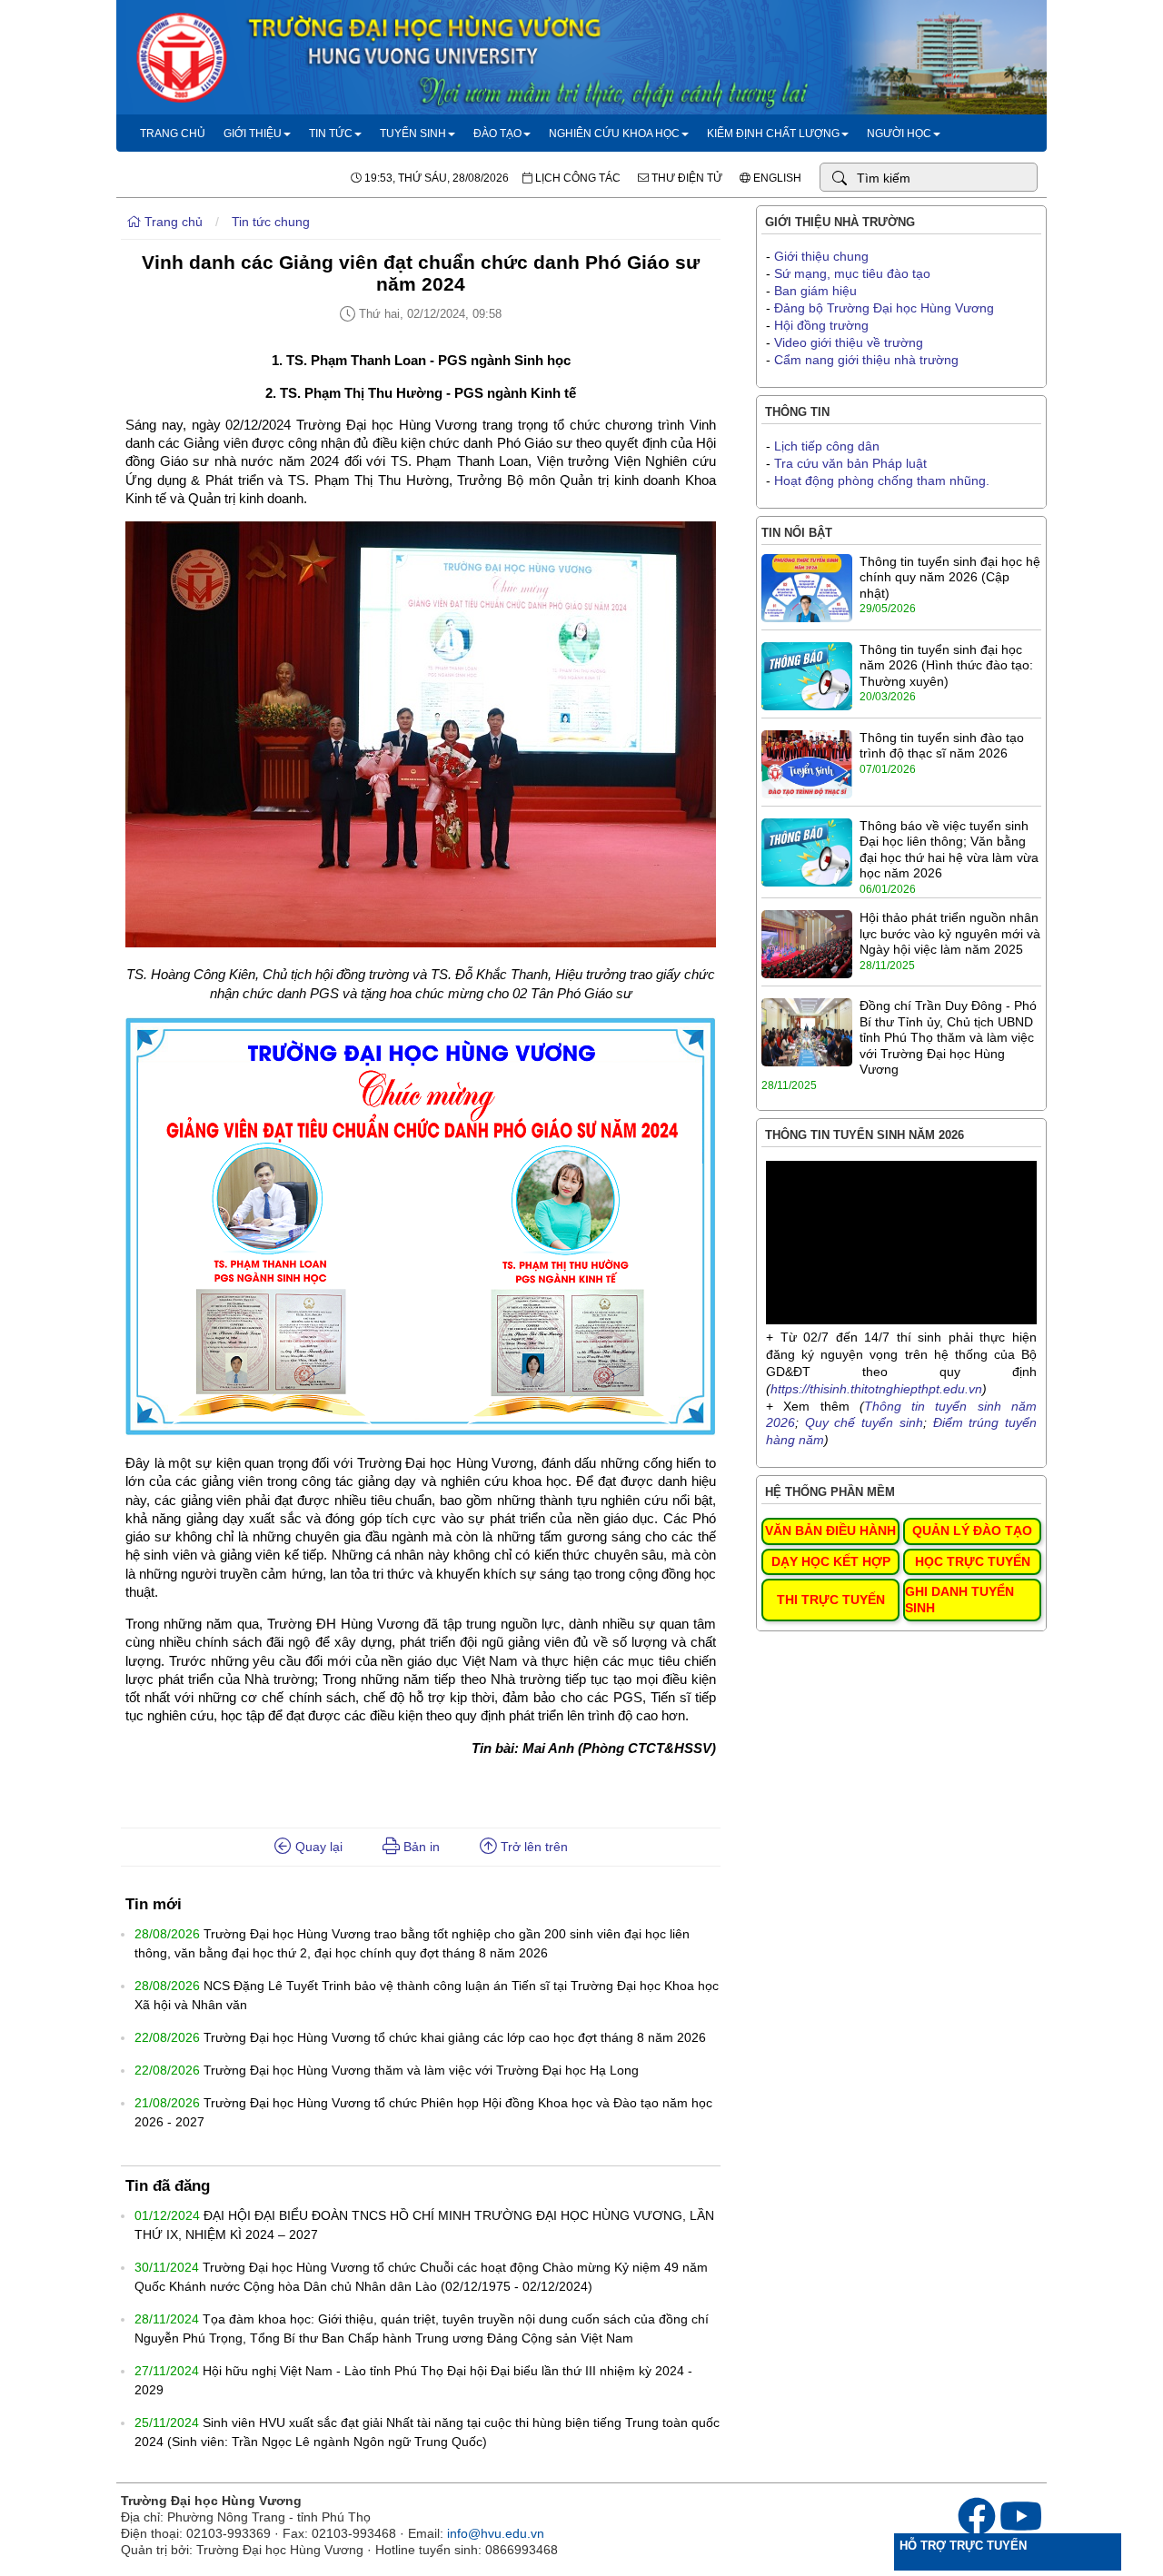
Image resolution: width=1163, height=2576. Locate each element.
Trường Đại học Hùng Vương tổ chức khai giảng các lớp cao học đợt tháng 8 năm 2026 (455, 2037)
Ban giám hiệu (815, 291)
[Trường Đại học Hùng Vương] (581, 110)
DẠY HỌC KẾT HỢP (831, 1561)
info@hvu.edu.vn (496, 2533)
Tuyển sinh (413, 134)
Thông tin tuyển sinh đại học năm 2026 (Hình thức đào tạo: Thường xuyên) (946, 665)
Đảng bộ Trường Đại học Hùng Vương (884, 308)
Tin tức (331, 134)
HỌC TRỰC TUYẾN (973, 1561)
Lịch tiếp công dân (827, 446)
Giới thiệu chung (821, 256)
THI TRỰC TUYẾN (831, 1600)
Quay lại (317, 1847)
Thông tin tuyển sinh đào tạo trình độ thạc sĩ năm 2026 (942, 746)
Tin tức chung (271, 222)
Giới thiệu (253, 134)
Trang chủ (173, 134)
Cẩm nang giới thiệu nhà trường (866, 360)
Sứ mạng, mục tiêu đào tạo (852, 273)
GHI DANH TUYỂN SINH (959, 1600)
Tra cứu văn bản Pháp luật (850, 463)
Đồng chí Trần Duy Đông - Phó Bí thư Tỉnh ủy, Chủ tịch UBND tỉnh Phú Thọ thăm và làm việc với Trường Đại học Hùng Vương (948, 1037)
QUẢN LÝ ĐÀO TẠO (972, 1531)
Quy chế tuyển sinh (864, 1422)
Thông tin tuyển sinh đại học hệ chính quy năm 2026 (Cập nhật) (950, 577)
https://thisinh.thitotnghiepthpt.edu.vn (876, 1389)
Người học (899, 134)
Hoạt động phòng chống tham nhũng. (882, 481)
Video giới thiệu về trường (849, 342)
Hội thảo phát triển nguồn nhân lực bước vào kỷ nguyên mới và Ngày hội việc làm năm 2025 (950, 933)
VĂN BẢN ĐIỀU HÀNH (830, 1531)
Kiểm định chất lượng (773, 134)
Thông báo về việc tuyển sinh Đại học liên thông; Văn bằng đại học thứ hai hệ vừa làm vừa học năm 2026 (949, 850)
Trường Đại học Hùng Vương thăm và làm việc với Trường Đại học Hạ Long (421, 2070)
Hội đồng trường (821, 325)
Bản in (420, 1847)
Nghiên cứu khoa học (614, 134)
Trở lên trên (532, 1847)
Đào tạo (497, 134)
